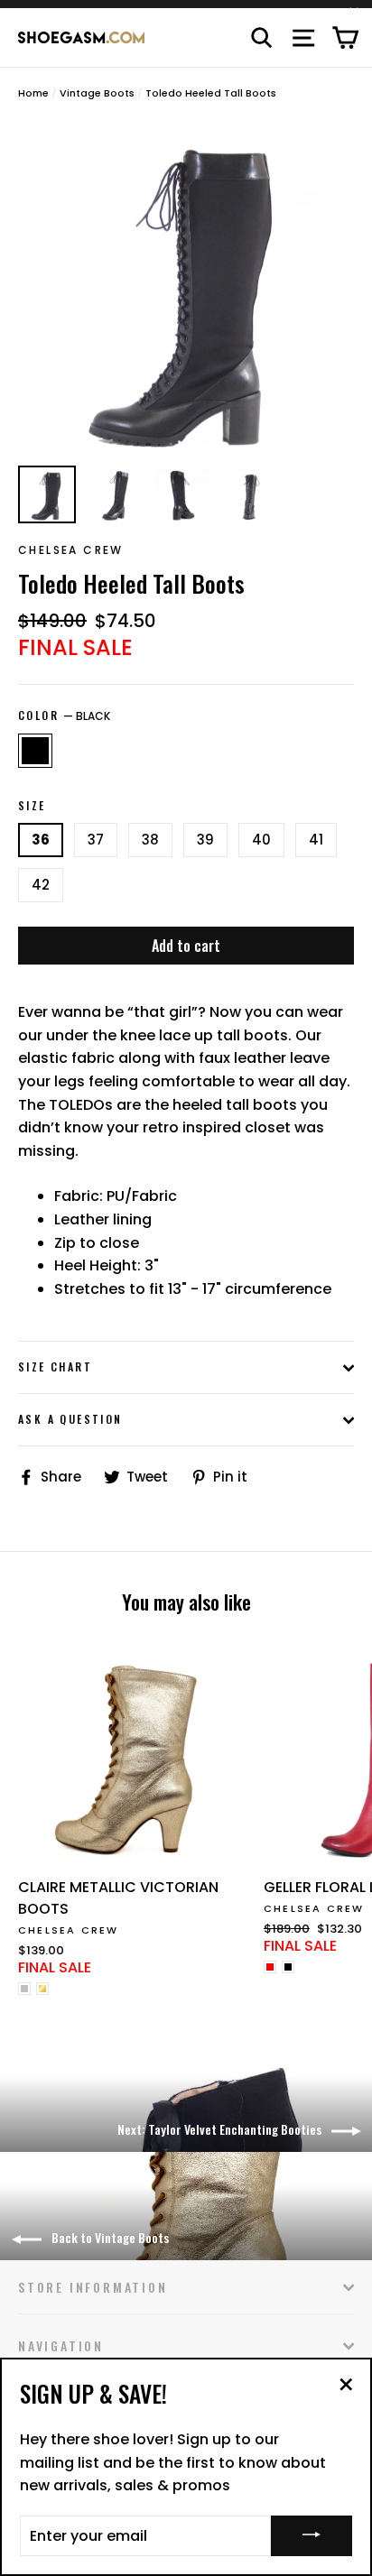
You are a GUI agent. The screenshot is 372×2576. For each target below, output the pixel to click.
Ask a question (70, 1419)
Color (64, 716)
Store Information (93, 2287)
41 (316, 840)
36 (41, 840)
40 (261, 840)
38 (150, 840)
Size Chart (55, 1366)
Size (32, 806)
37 (96, 840)
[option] (186, 288)
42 (41, 885)
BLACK (35, 751)
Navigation (61, 2345)
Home (33, 93)
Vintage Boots (97, 93)
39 (205, 840)
